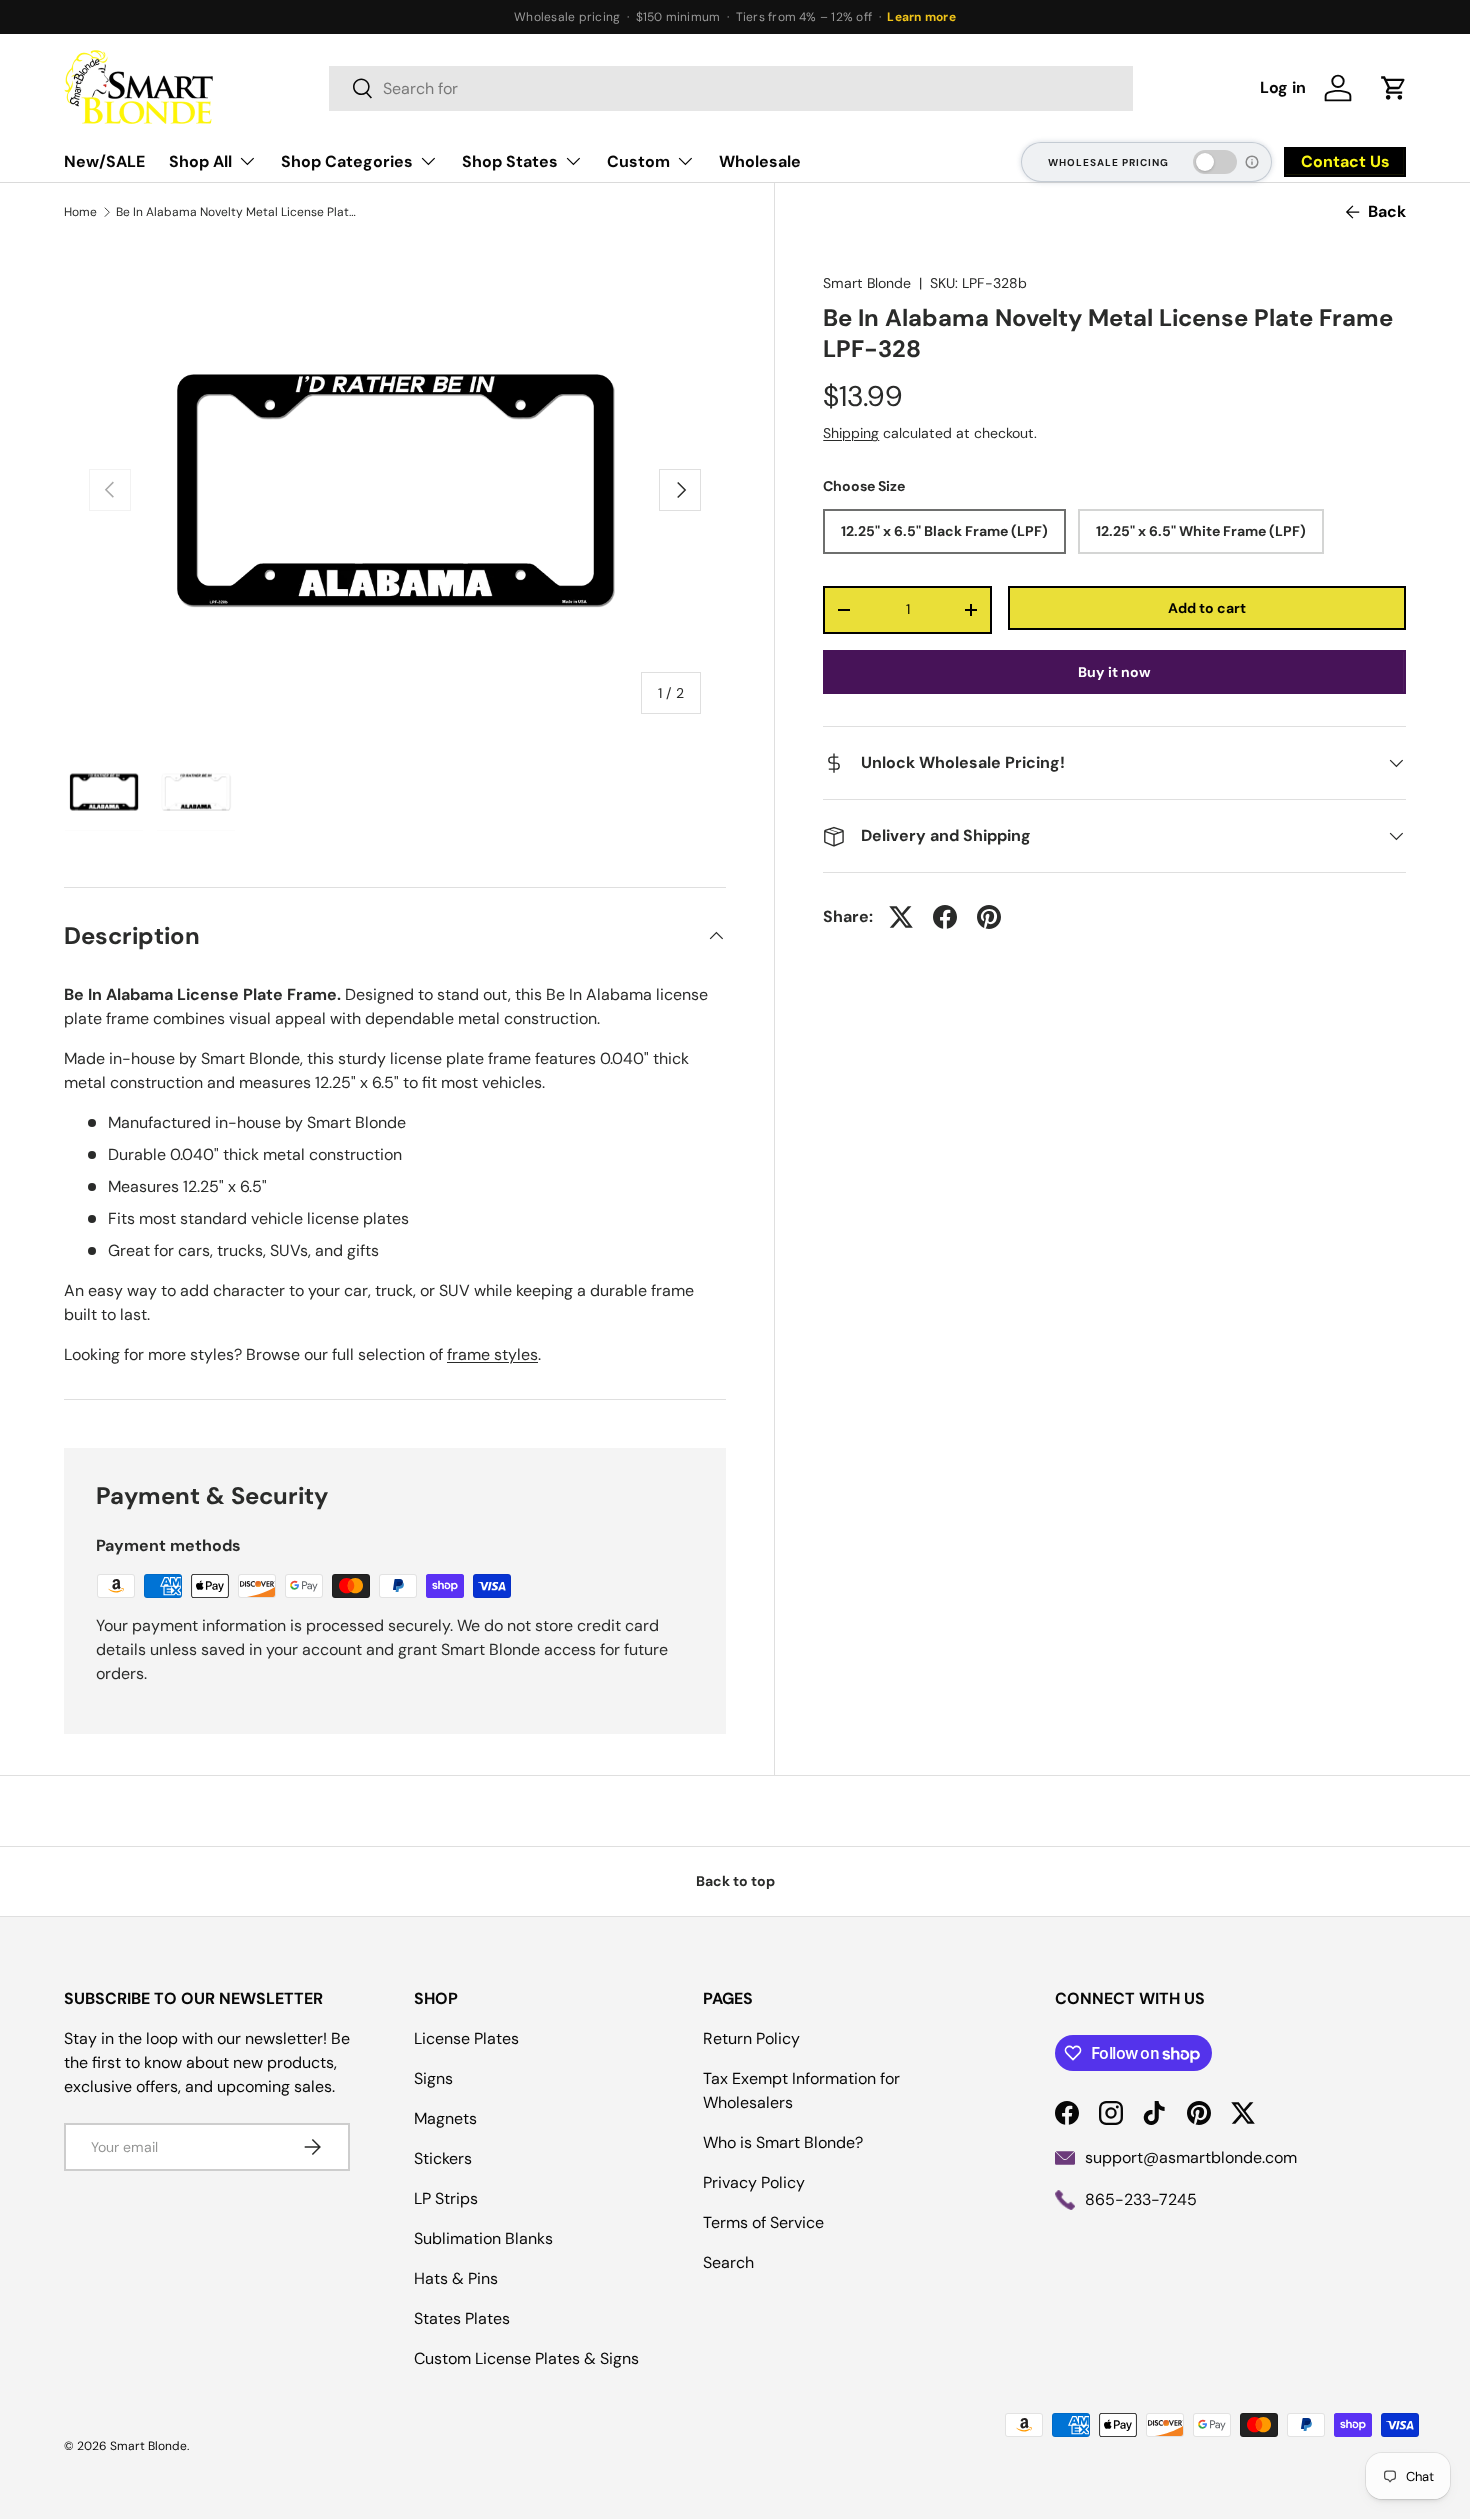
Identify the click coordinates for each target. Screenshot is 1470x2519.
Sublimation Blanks (483, 2238)
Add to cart (1207, 607)
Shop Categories (347, 161)
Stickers (443, 2158)
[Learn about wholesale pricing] (1253, 162)
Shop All (200, 161)
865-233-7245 (1141, 2199)
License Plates (466, 2038)
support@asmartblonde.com (1191, 2157)
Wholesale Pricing (1108, 162)
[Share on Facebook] (945, 917)
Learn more (921, 17)
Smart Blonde (867, 283)
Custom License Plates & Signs (526, 2358)
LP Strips (446, 2198)
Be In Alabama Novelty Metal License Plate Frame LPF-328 (236, 212)
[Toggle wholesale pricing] (1215, 162)
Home (80, 212)
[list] (395, 490)
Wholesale (760, 161)
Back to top (735, 1881)
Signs (433, 2078)
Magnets (445, 2118)
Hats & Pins (456, 2278)
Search (728, 2262)
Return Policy (751, 2038)
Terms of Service (763, 2222)
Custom (638, 161)
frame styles (492, 1354)
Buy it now (1114, 672)
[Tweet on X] (901, 917)
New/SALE (104, 161)
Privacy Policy (754, 2182)
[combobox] (731, 88)
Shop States (510, 161)
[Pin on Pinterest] (989, 917)
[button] (1394, 88)
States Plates (462, 2318)
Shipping (851, 433)
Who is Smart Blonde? (783, 2142)
